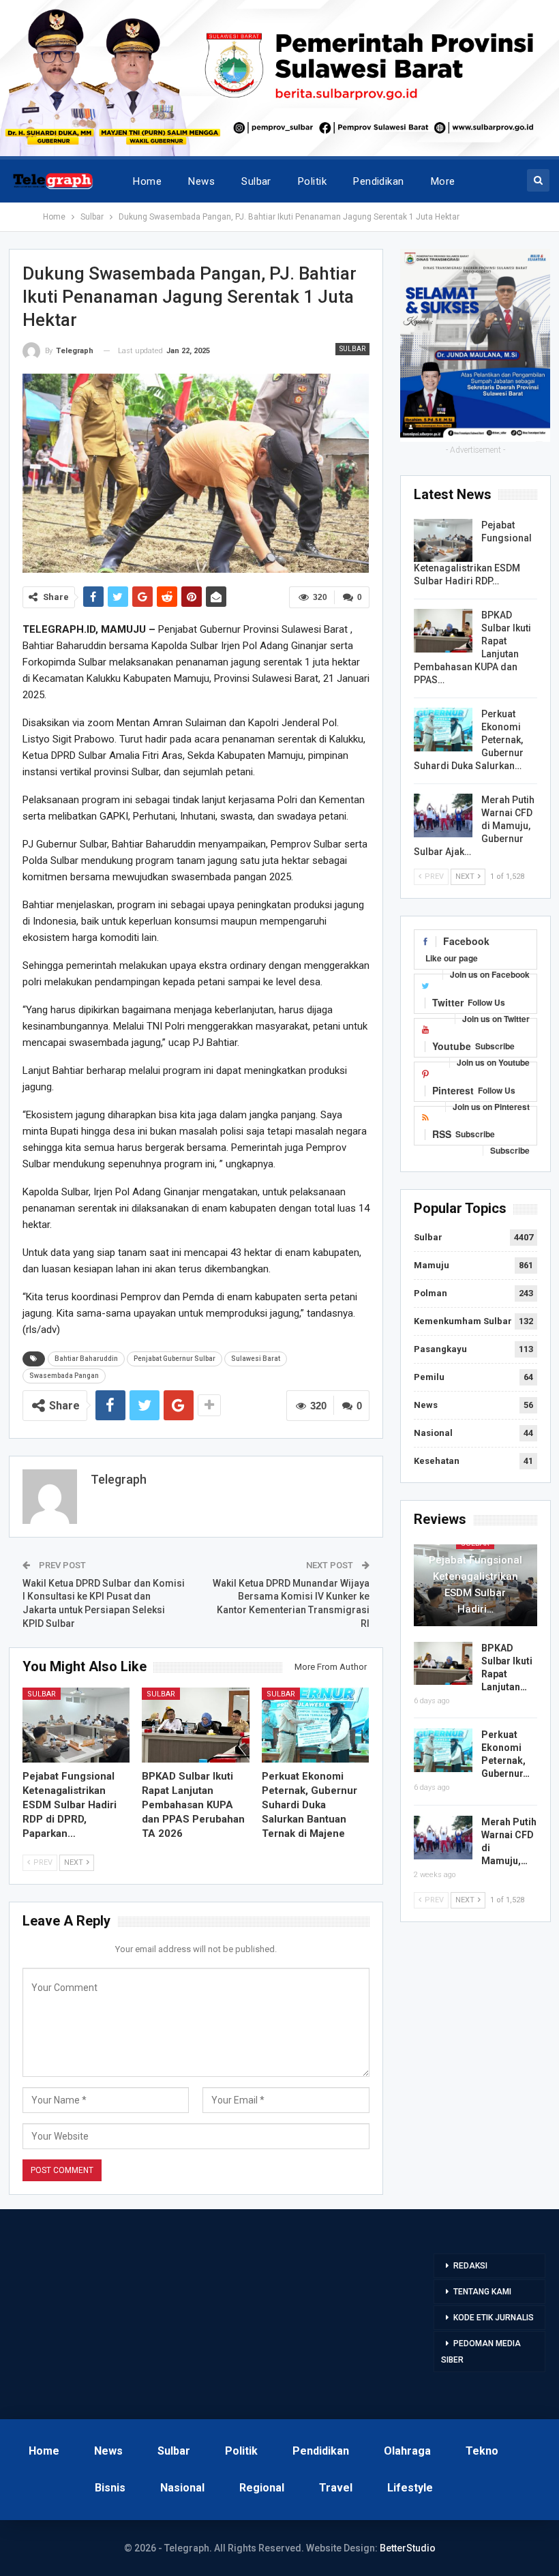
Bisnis (110, 2488)
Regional (262, 2488)
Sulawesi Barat (256, 1359)
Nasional (433, 1433)
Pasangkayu (440, 1349)
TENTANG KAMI (482, 2292)
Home (147, 181)
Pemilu (429, 1377)
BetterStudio (408, 2548)
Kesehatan (437, 1461)
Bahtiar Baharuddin (86, 1359)
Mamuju (432, 1265)
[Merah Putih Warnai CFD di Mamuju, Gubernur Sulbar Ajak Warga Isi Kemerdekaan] (443, 815)
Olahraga (407, 2451)
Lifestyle (410, 2488)
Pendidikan (379, 181)
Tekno (482, 2451)
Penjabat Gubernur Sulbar (175, 1359)
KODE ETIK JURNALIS (494, 2318)
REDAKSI (470, 2266)
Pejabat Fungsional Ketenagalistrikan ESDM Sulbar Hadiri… (475, 1585)
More (443, 181)
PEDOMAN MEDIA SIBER (481, 2352)
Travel (336, 2488)
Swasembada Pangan (64, 1376)
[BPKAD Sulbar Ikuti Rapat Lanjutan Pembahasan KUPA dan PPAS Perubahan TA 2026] (196, 1725)
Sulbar (256, 181)
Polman (430, 1293)
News (201, 181)
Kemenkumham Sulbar (463, 1321)
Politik (312, 181)
